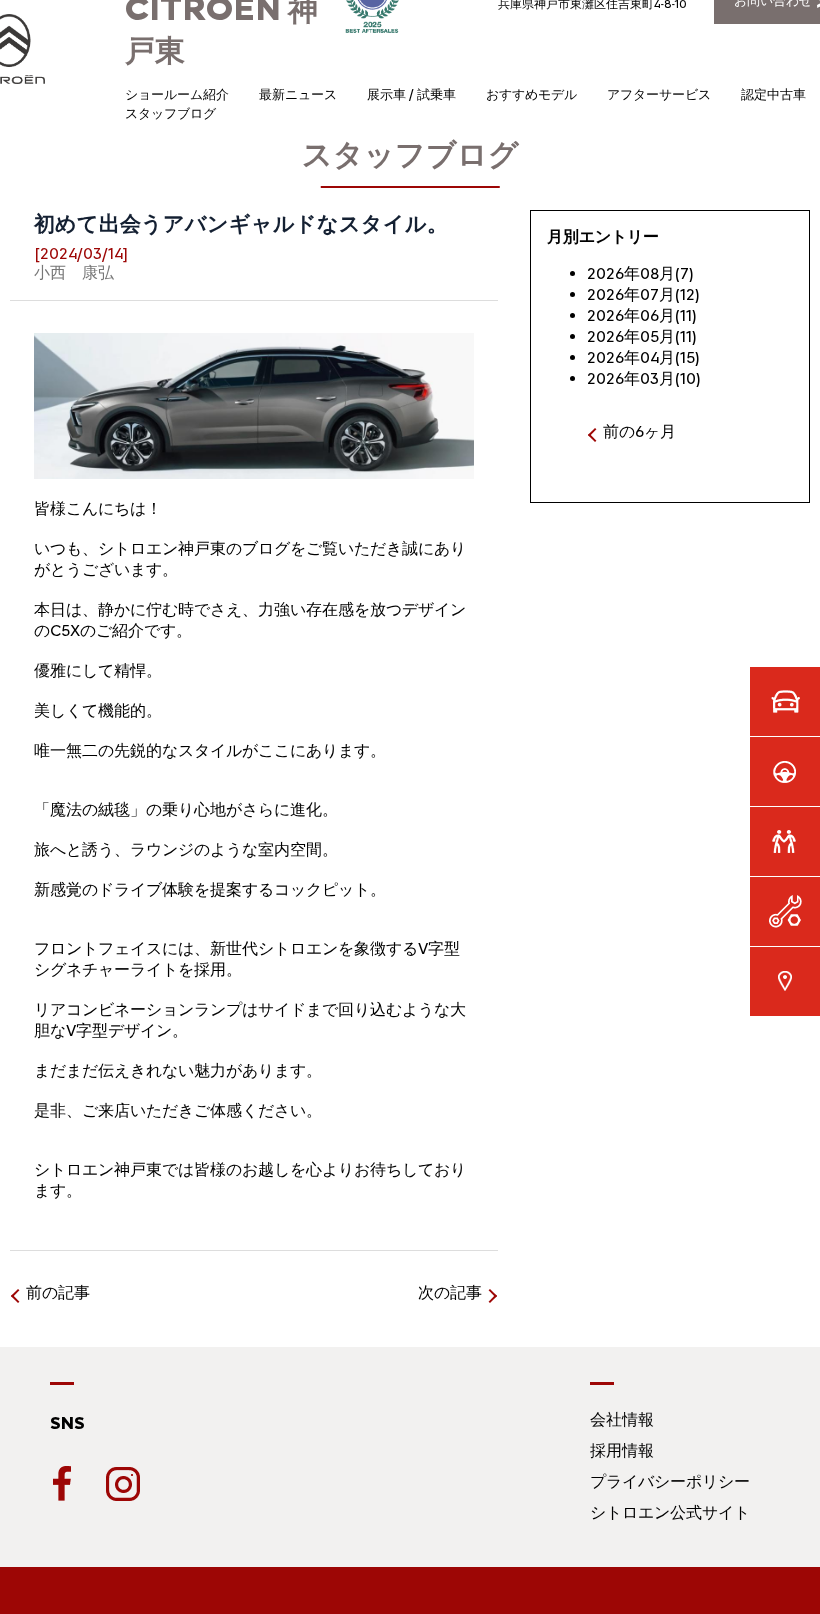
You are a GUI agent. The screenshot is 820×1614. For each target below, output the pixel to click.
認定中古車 (773, 94)
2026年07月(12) (643, 294)
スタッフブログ (170, 113)
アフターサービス (659, 94)
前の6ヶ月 (639, 431)
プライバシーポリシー (670, 1481)
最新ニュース (298, 94)
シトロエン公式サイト (670, 1512)
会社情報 (622, 1419)
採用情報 (622, 1450)
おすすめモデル (531, 94)
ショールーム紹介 (177, 94)
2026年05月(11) (642, 336)
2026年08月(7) (640, 273)
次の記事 (450, 1292)
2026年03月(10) (644, 378)
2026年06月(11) (642, 315)
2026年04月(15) (643, 357)
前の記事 (58, 1292)
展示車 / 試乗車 (411, 94)
